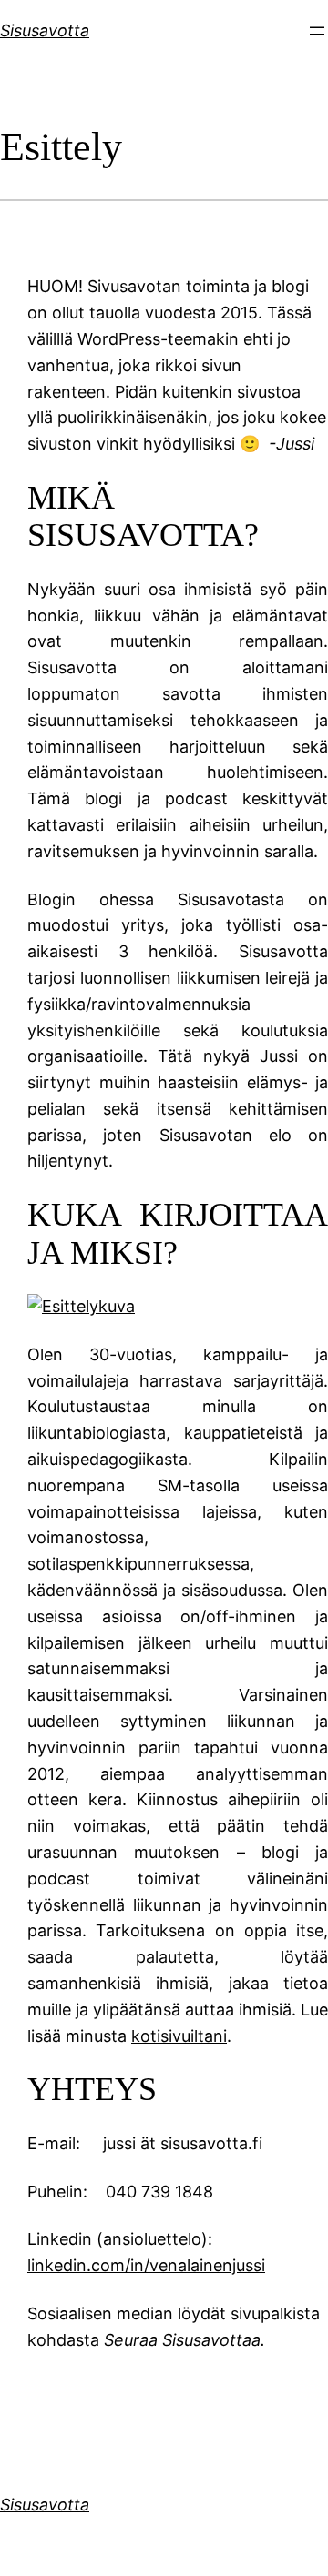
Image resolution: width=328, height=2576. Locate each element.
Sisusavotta (45, 30)
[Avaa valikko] (317, 31)
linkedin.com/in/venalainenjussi (146, 2265)
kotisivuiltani (179, 2036)
